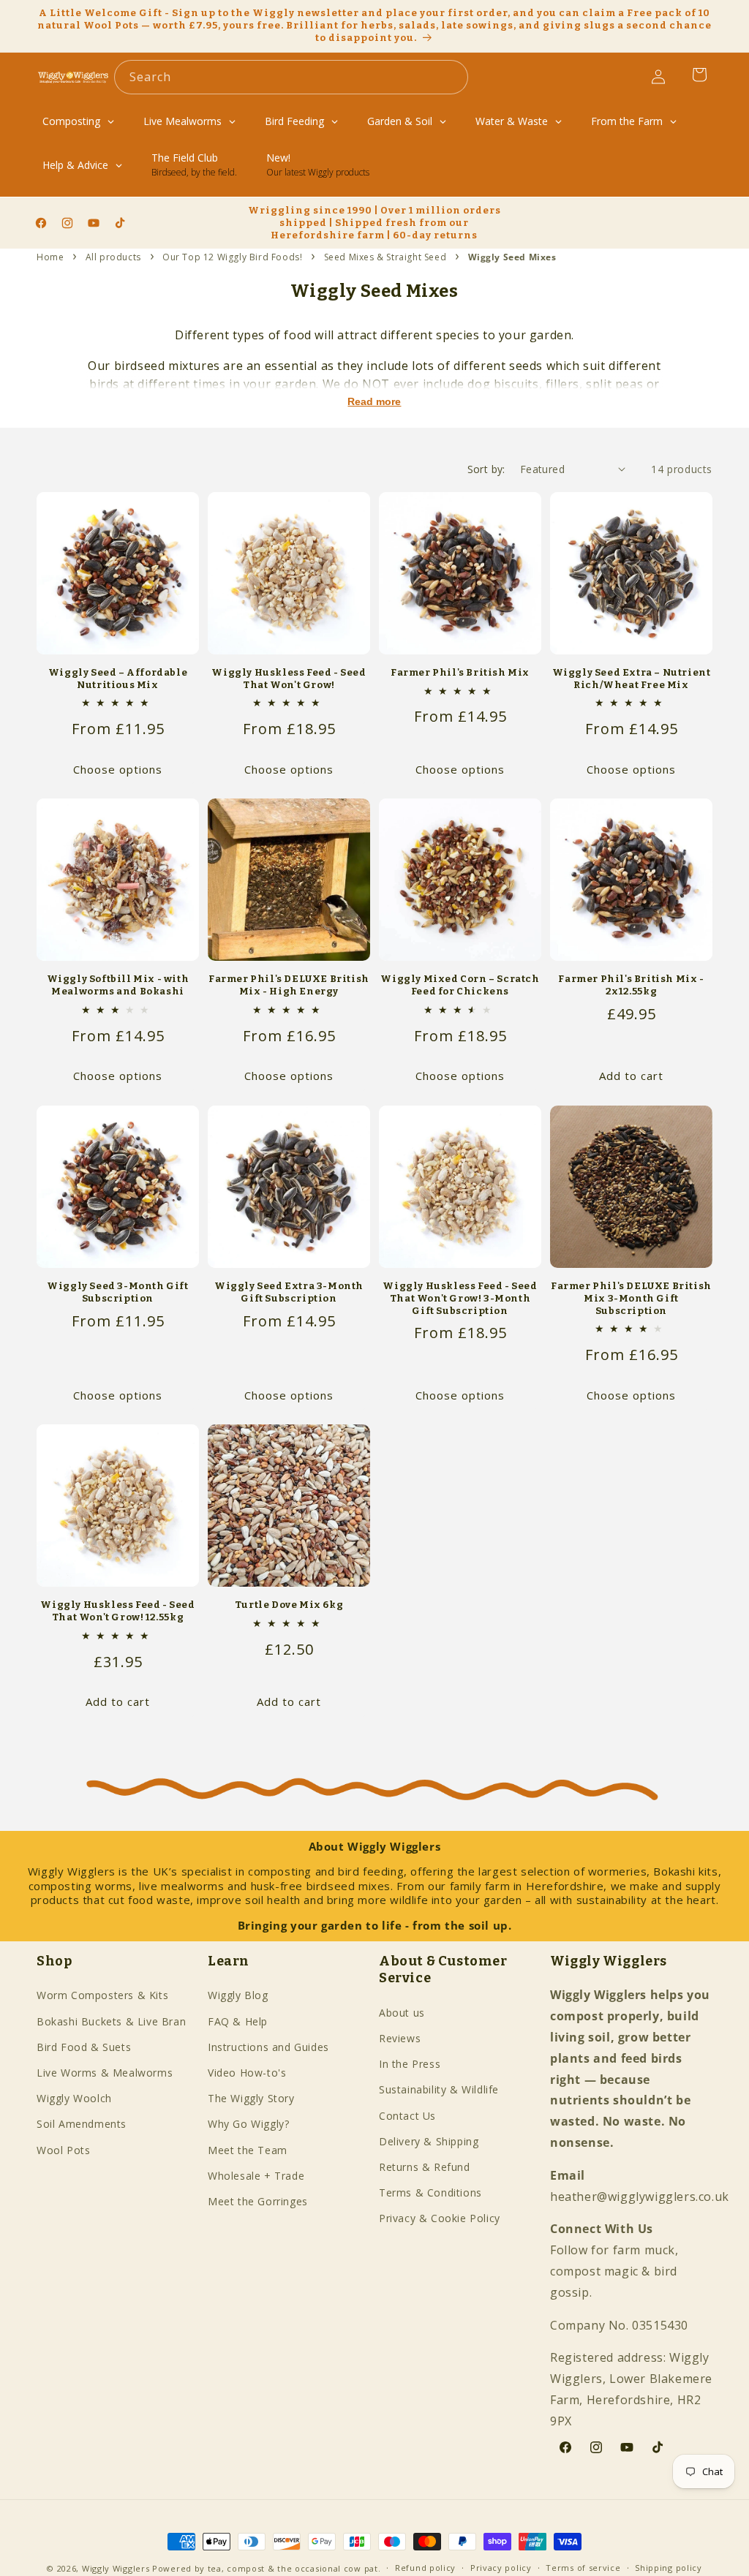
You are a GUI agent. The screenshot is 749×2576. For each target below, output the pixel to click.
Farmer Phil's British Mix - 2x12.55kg (631, 985)
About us (402, 2013)
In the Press (410, 2064)
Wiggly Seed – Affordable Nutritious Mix (118, 679)
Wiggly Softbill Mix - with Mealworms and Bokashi (118, 985)
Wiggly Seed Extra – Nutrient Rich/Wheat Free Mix (632, 679)
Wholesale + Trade (256, 2176)
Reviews (400, 2038)
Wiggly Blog (238, 1995)
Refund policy (425, 2568)
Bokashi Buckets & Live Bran (111, 2021)
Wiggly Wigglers (116, 2568)
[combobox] (291, 77)
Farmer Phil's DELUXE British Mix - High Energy (289, 985)
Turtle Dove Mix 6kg (289, 1605)
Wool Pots (63, 2150)
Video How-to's (247, 2073)
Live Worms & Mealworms (105, 2073)
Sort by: (486, 469)
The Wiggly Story (251, 2098)
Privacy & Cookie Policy (440, 2218)
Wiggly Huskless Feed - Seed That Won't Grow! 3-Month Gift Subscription (460, 1298)
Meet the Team (248, 2150)
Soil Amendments (82, 2124)
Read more (374, 401)
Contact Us (407, 2116)
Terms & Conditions (430, 2192)
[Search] (451, 77)
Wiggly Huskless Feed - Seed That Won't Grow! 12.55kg (117, 1611)
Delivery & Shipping (429, 2141)
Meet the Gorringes (258, 2201)
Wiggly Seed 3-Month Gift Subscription (117, 1292)
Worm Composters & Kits (102, 1995)
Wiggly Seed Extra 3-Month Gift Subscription (289, 1292)
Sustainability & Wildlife (439, 2089)
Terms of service (583, 2568)
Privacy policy (501, 2568)
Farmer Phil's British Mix (460, 672)
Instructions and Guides (268, 2047)
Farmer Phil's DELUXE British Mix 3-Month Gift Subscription (631, 1298)
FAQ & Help (238, 2021)
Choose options (118, 769)
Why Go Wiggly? (248, 2124)
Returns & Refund (425, 2167)
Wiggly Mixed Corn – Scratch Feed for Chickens (460, 985)
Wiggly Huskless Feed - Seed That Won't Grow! (289, 679)
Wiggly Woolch (74, 2098)
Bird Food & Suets (84, 2047)
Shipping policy (669, 2568)
